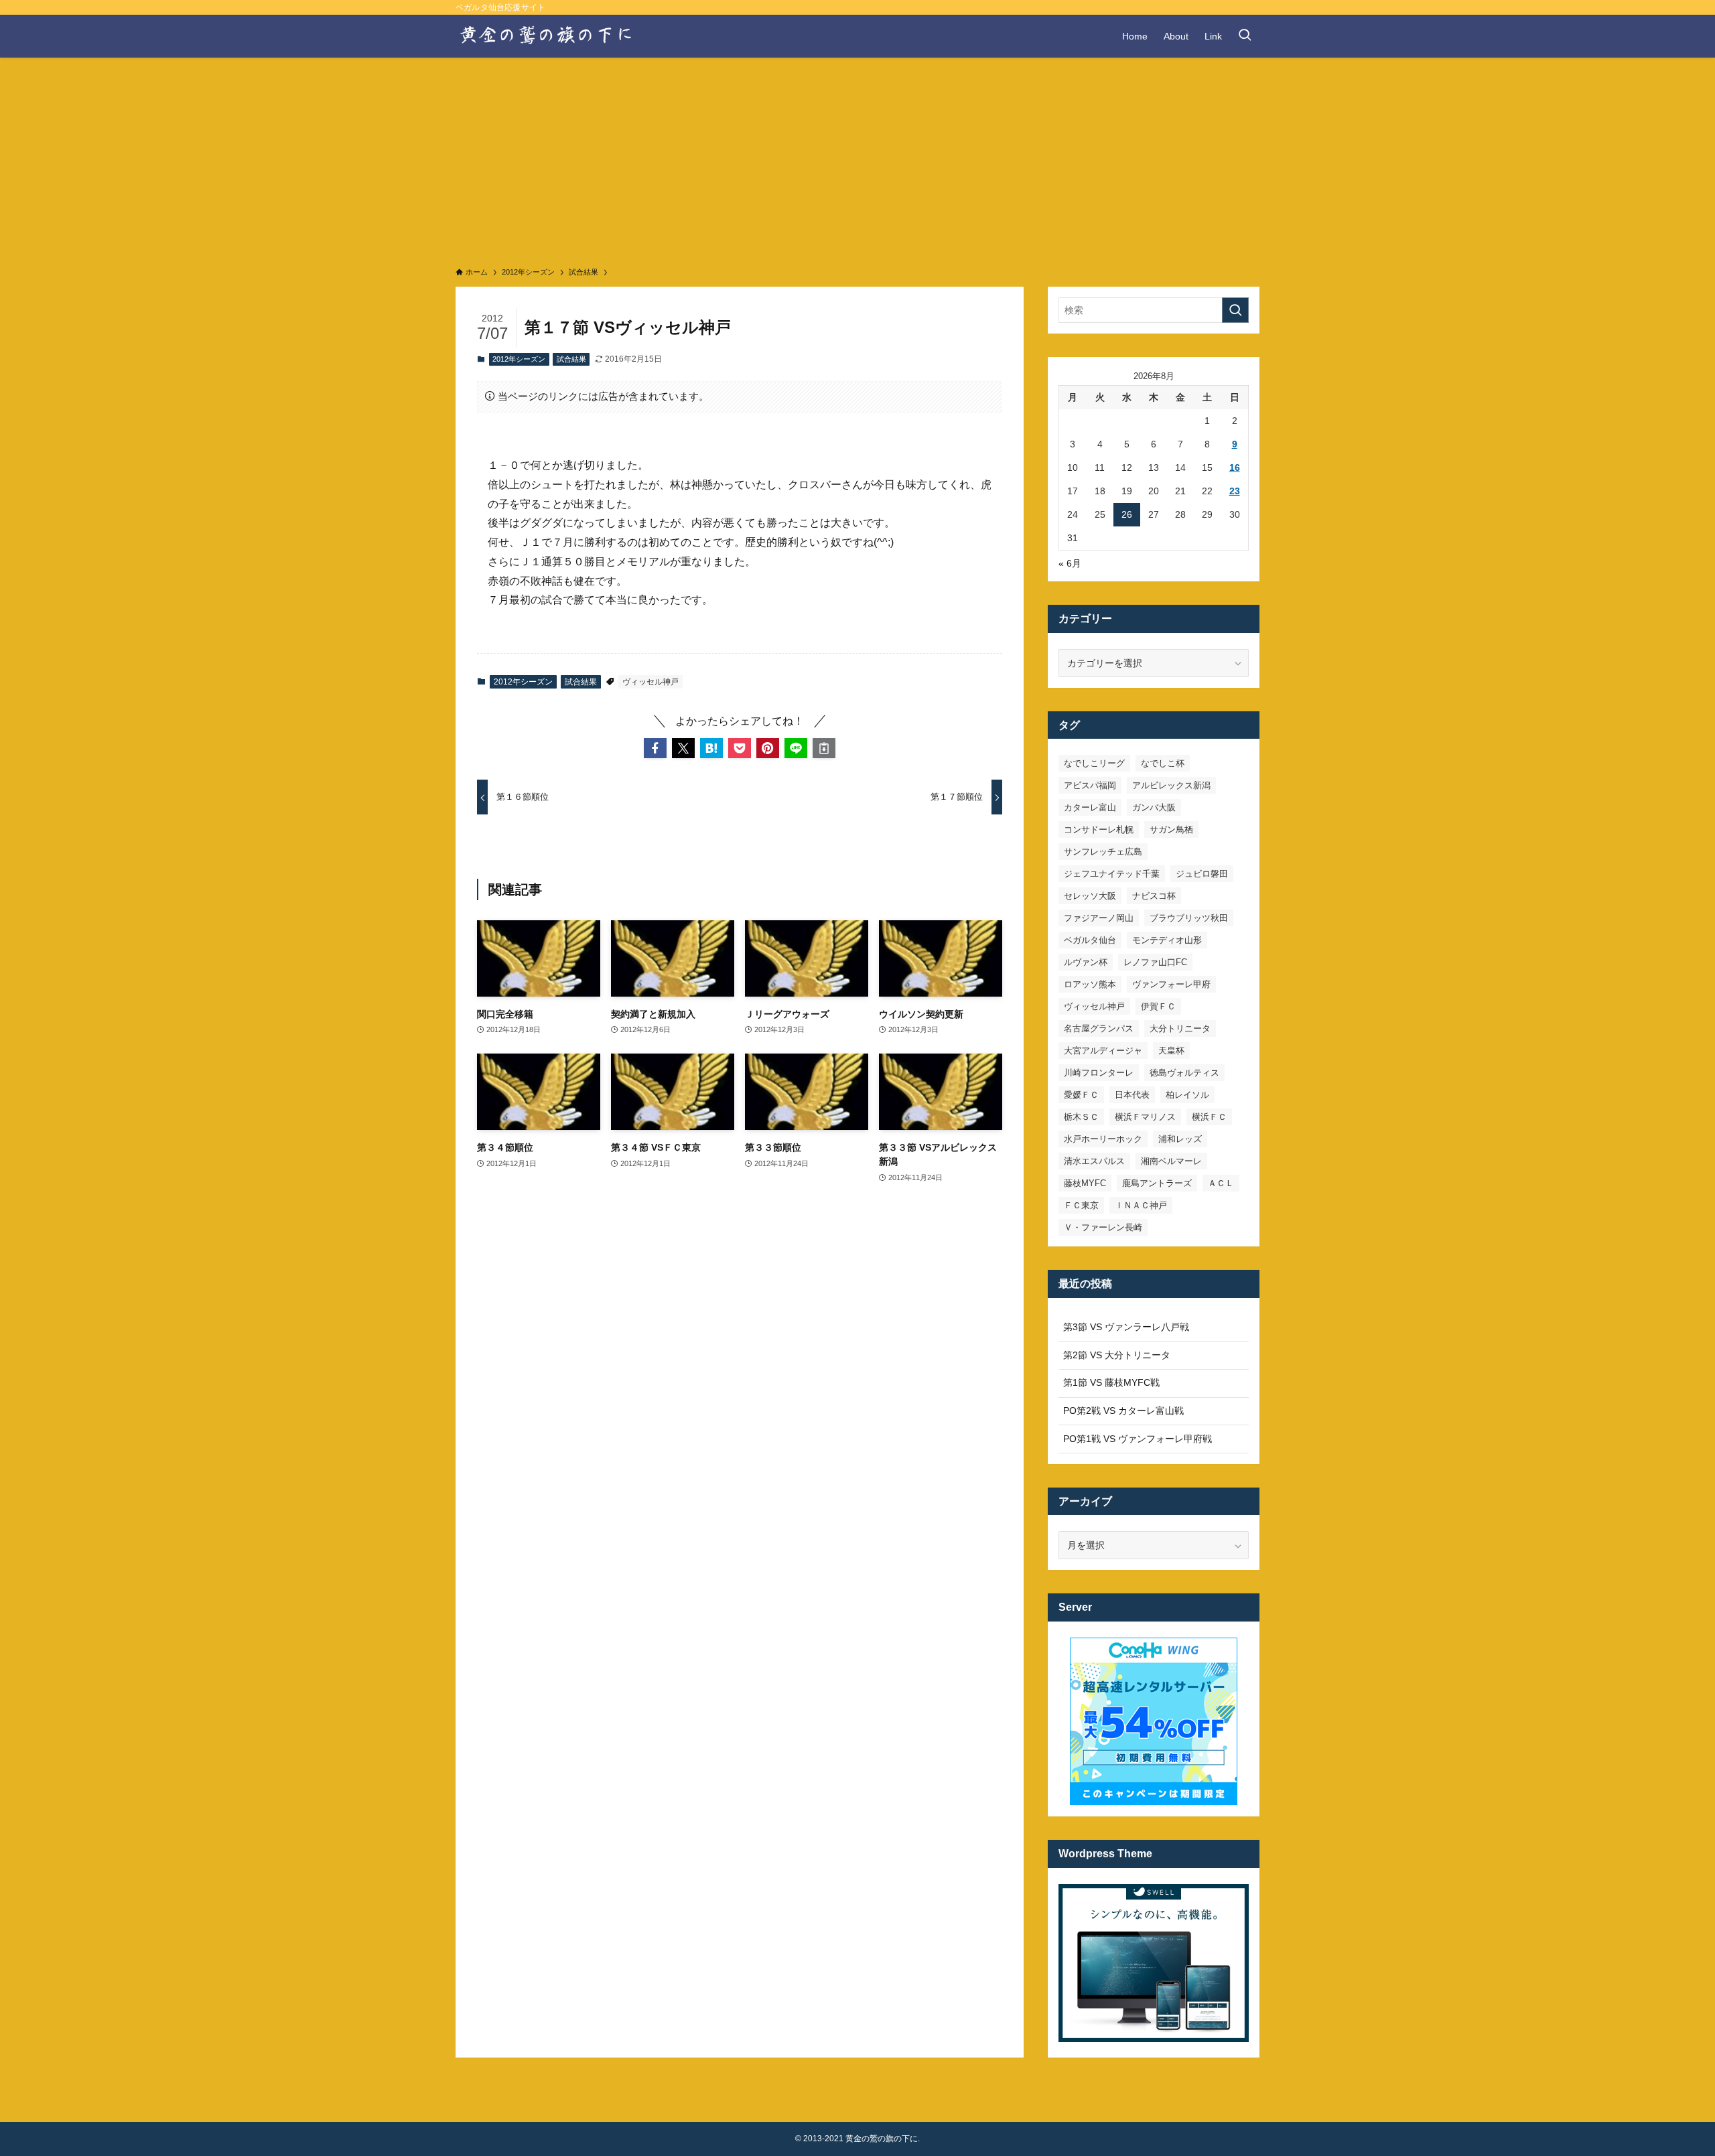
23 (1235, 491)
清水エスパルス (1094, 1161)
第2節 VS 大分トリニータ (1117, 1355)
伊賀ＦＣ (1158, 1006)
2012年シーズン (519, 359)
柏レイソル (1187, 1095)
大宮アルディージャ (1103, 1051)
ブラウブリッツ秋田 (1189, 918)
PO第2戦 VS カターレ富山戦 (1123, 1411)
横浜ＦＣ (1209, 1117)
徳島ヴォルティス (1184, 1073)
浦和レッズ (1180, 1139)
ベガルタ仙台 (1090, 940)
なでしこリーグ (1094, 763)
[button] (655, 748)
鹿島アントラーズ (1157, 1183)
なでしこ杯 (1163, 763)
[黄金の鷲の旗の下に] (547, 36)
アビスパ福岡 (1090, 785)
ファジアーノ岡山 (1099, 918)
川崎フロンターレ (1099, 1073)
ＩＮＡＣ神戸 (1141, 1205)
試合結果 (571, 359)
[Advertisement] (857, 158)
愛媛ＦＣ (1081, 1095)
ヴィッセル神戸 (650, 682)
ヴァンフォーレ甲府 (1171, 984)
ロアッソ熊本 (1090, 984)
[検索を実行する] (1235, 310)
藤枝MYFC (1085, 1183)
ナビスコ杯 (1154, 896)
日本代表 (1132, 1095)
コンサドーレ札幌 (1099, 830)
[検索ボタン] (1245, 36)
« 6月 (1070, 563)
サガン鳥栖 (1171, 830)
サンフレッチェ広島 (1103, 852)
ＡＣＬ (1221, 1183)
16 (1235, 468)
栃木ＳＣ (1081, 1117)
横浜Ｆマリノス (1145, 1117)
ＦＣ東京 (1081, 1205)
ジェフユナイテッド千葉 (1112, 874)
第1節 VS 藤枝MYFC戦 (1111, 1382)
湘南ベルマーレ (1171, 1161)
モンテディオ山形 (1167, 940)
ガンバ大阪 (1154, 807)
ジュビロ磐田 (1202, 874)
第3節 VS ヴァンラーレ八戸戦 (1126, 1327)
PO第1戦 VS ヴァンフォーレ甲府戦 (1138, 1439)
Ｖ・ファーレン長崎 (1103, 1227)
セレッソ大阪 (1090, 896)
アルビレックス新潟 (1171, 785)
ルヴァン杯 (1086, 962)
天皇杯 (1171, 1051)
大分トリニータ (1180, 1028)
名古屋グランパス (1099, 1028)
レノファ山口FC (1155, 962)
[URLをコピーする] (824, 748)
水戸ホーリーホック (1103, 1139)
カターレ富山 (1090, 807)
